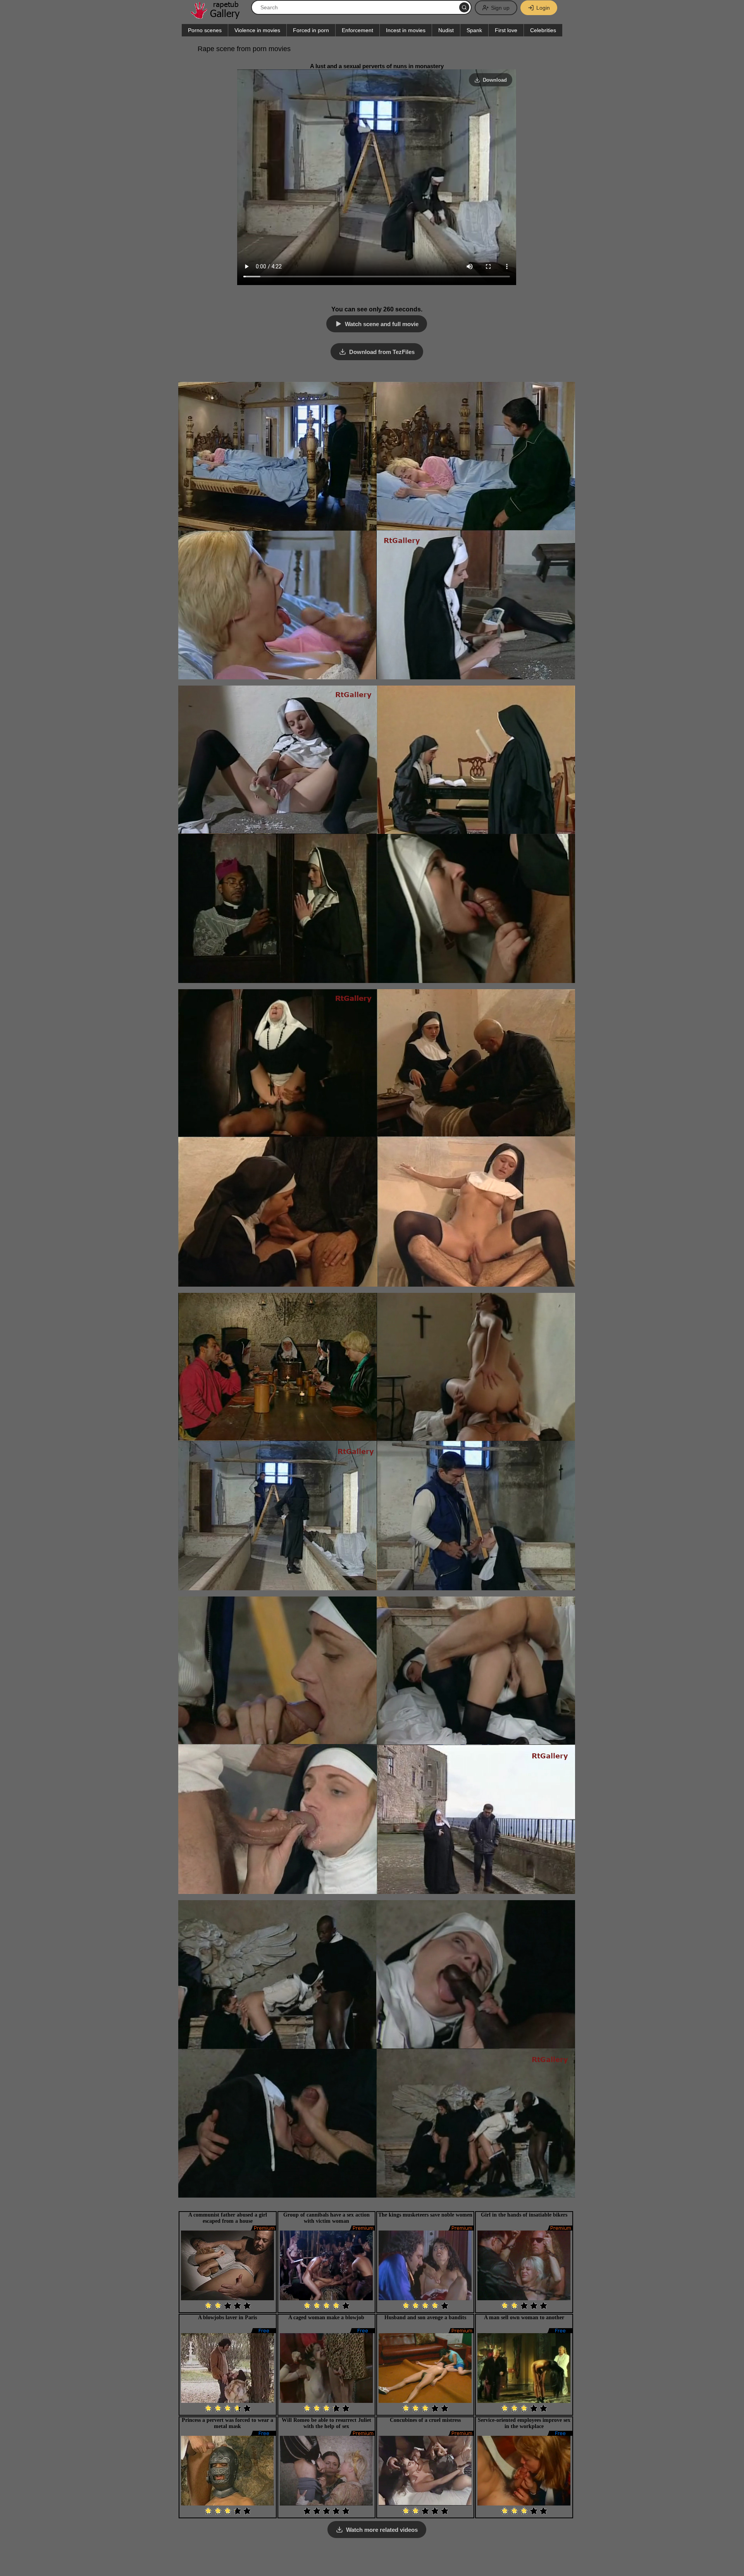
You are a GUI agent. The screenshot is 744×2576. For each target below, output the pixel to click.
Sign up (500, 8)
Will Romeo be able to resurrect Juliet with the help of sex (326, 2423)
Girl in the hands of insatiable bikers (524, 2215)
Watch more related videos (382, 2530)
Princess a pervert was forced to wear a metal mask (227, 2423)
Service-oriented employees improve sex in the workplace (524, 2423)
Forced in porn (311, 30)
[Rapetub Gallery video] (219, 16)
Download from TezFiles (382, 352)
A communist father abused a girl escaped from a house (228, 2218)
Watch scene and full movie (382, 324)
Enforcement (357, 30)
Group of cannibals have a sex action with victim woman (326, 2218)
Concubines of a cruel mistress (425, 2420)
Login (543, 8)
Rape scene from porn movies (244, 49)
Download (495, 80)
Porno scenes (205, 30)
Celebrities (543, 30)
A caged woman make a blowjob (326, 2317)
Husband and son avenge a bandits (425, 2317)
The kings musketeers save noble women (425, 2215)
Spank (474, 30)
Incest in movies (406, 30)
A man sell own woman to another (524, 2317)
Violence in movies (257, 30)
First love (506, 30)
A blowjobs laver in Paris (227, 2317)
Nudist (446, 30)
